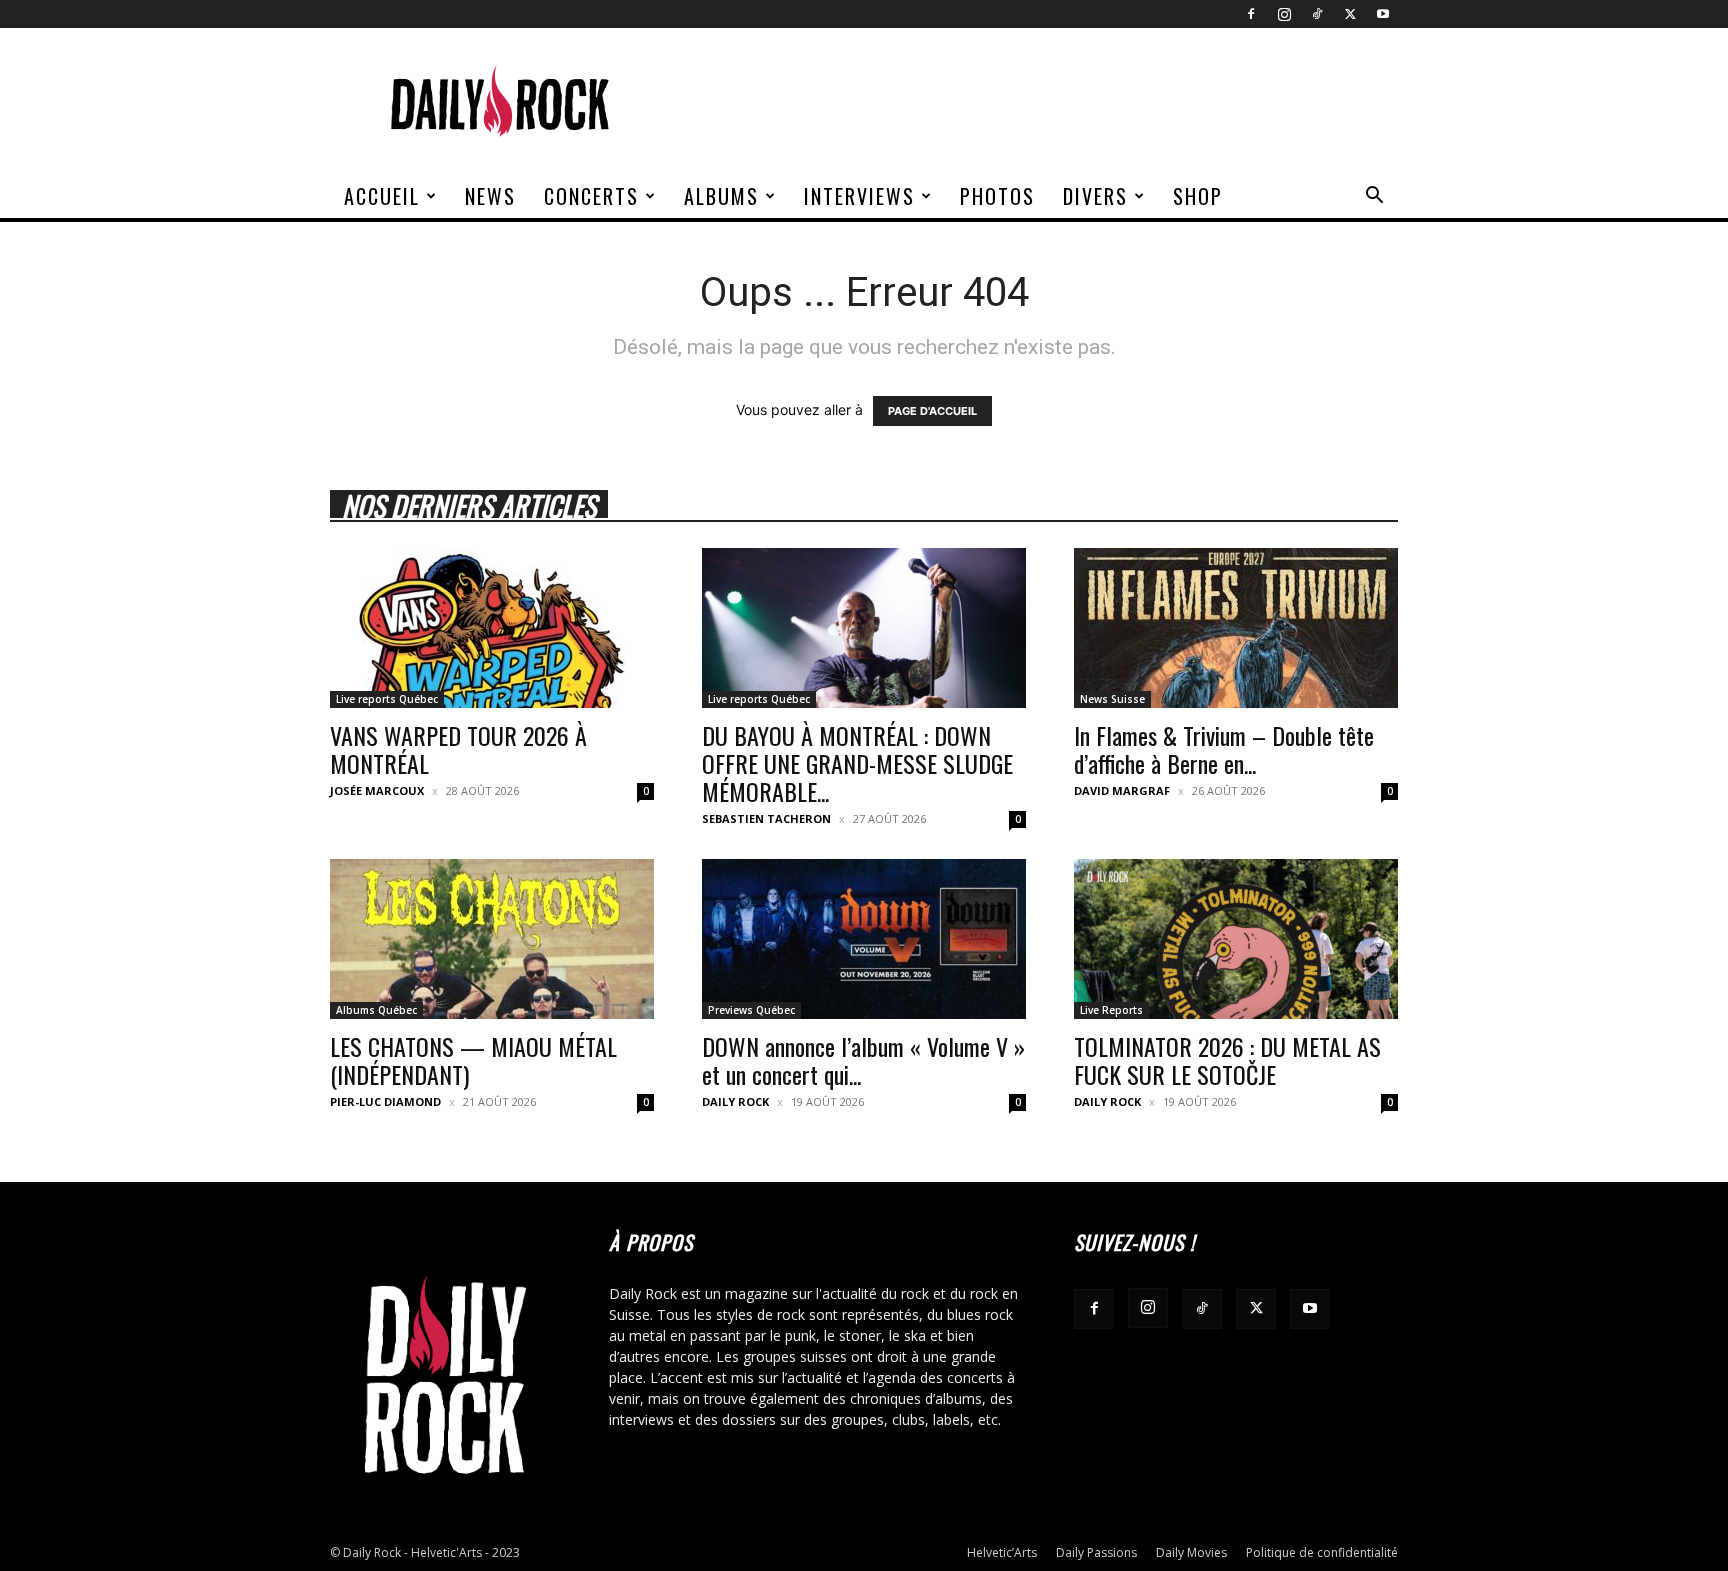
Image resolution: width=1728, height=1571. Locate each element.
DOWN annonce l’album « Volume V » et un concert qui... (863, 1060)
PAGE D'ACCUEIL (932, 411)
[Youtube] (1383, 14)
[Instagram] (1284, 14)
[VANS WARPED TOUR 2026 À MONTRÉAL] (492, 628)
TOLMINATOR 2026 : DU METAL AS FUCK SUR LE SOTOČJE (1227, 1060)
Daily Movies (1191, 1552)
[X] (1350, 14)
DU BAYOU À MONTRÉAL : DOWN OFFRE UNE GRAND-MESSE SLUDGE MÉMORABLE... (857, 763)
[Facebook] (1251, 14)
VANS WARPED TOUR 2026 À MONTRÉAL (458, 749)
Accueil (382, 196)
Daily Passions (1096, 1552)
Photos (997, 196)
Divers (1095, 196)
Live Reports (1111, 1010)
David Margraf (1122, 790)
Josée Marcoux (377, 790)
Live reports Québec (387, 699)
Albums (721, 196)
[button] (1374, 197)
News (490, 196)
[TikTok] (1317, 14)
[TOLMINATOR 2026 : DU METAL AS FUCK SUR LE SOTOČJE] (1236, 939)
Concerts (591, 196)
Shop (1198, 196)
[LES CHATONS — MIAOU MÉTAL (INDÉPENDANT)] (492, 939)
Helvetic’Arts (1002, 1552)
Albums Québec (376, 1010)
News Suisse (1112, 699)
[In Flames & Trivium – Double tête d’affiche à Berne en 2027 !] (1236, 628)
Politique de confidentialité (1322, 1552)
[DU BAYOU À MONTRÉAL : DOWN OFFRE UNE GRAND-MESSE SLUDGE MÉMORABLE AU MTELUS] (864, 628)
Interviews (859, 196)
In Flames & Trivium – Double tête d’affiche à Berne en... (1224, 749)
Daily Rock (735, 1101)
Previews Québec (751, 1010)
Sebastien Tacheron (766, 818)
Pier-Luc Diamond (385, 1101)
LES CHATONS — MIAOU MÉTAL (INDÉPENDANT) (473, 1060)
